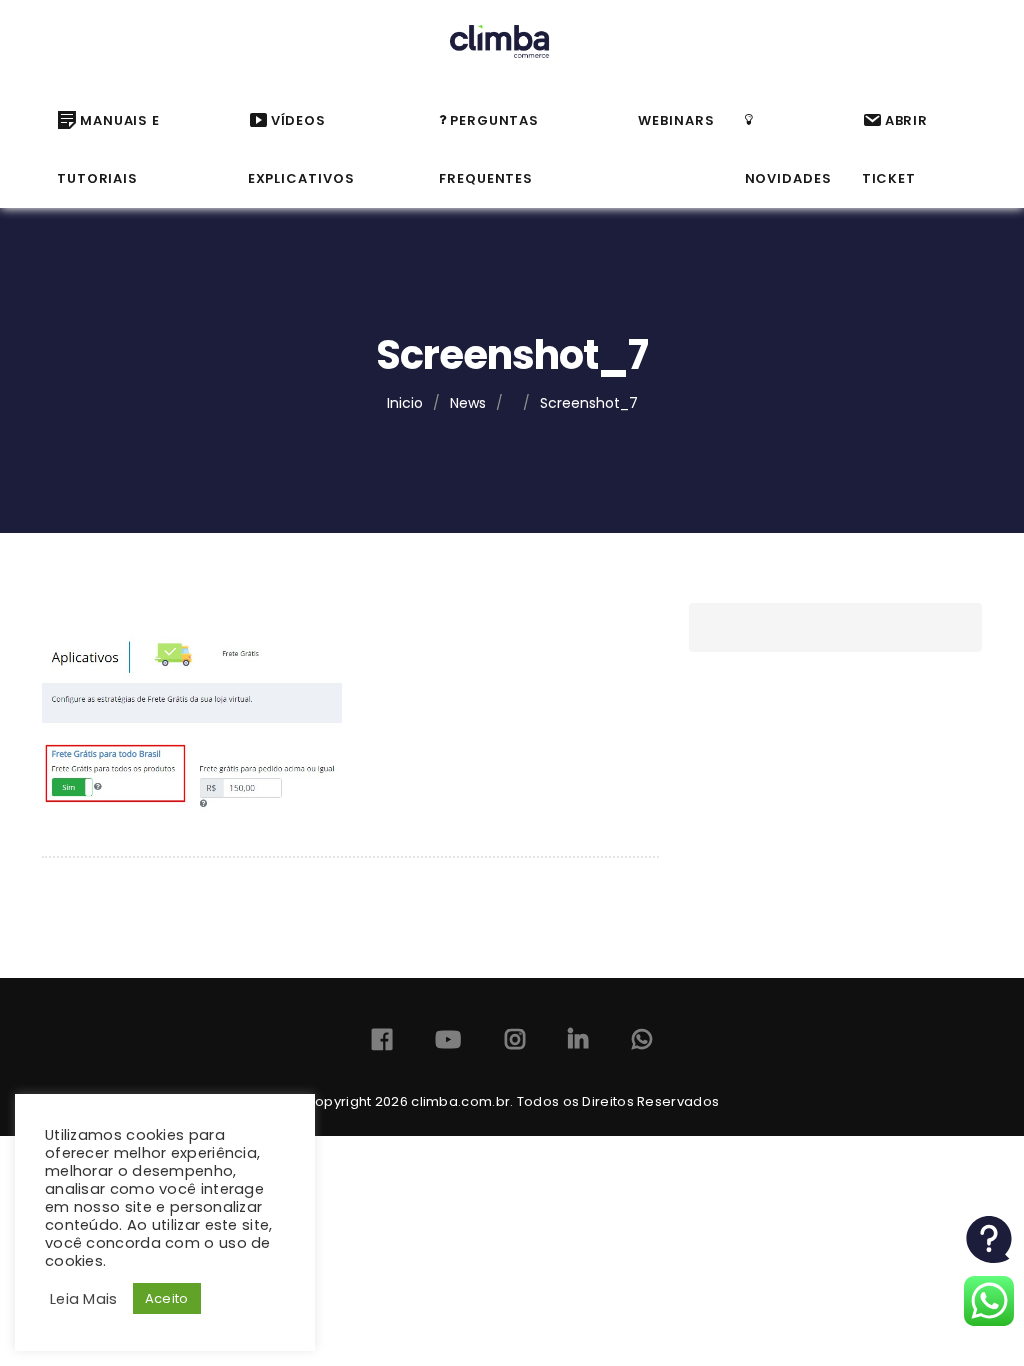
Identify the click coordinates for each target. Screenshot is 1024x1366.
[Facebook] (382, 1043)
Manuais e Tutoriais (108, 149)
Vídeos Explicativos (301, 149)
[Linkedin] (578, 1043)
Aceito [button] (167, 1298)
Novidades (788, 178)
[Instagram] (515, 1043)
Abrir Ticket (895, 149)
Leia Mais (84, 1299)
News (468, 403)
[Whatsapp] (642, 1043)
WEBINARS (676, 120)
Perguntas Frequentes (489, 149)
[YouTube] (448, 1043)
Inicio (405, 403)
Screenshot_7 (589, 403)
